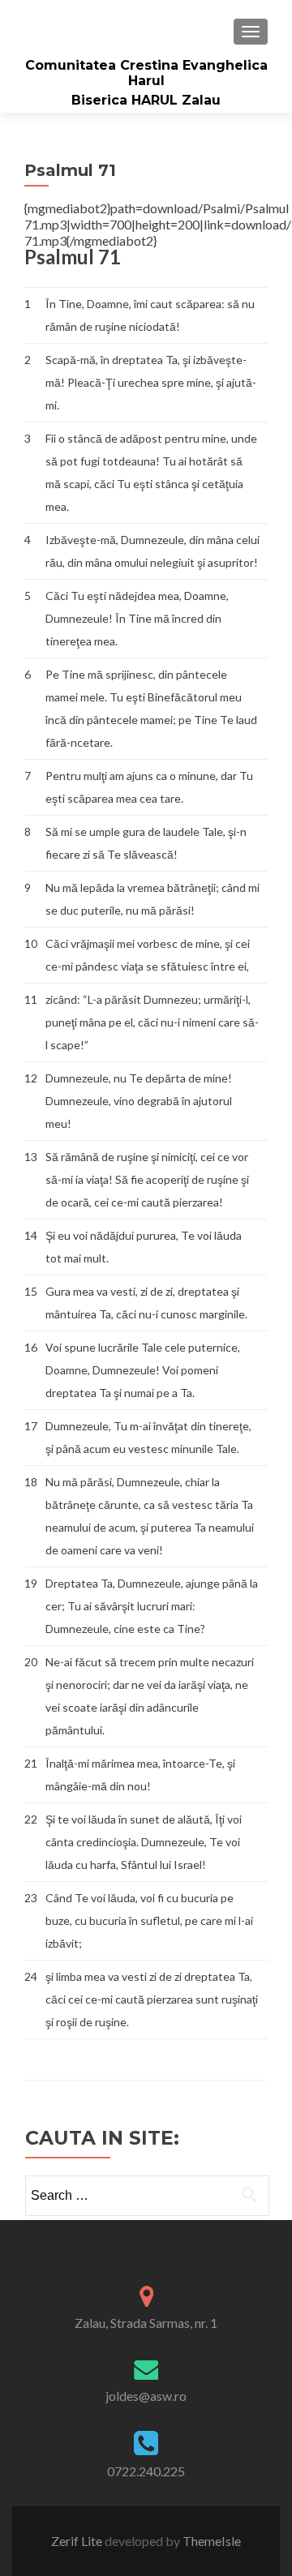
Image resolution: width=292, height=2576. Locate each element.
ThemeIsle (212, 2541)
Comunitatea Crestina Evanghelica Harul (146, 73)
